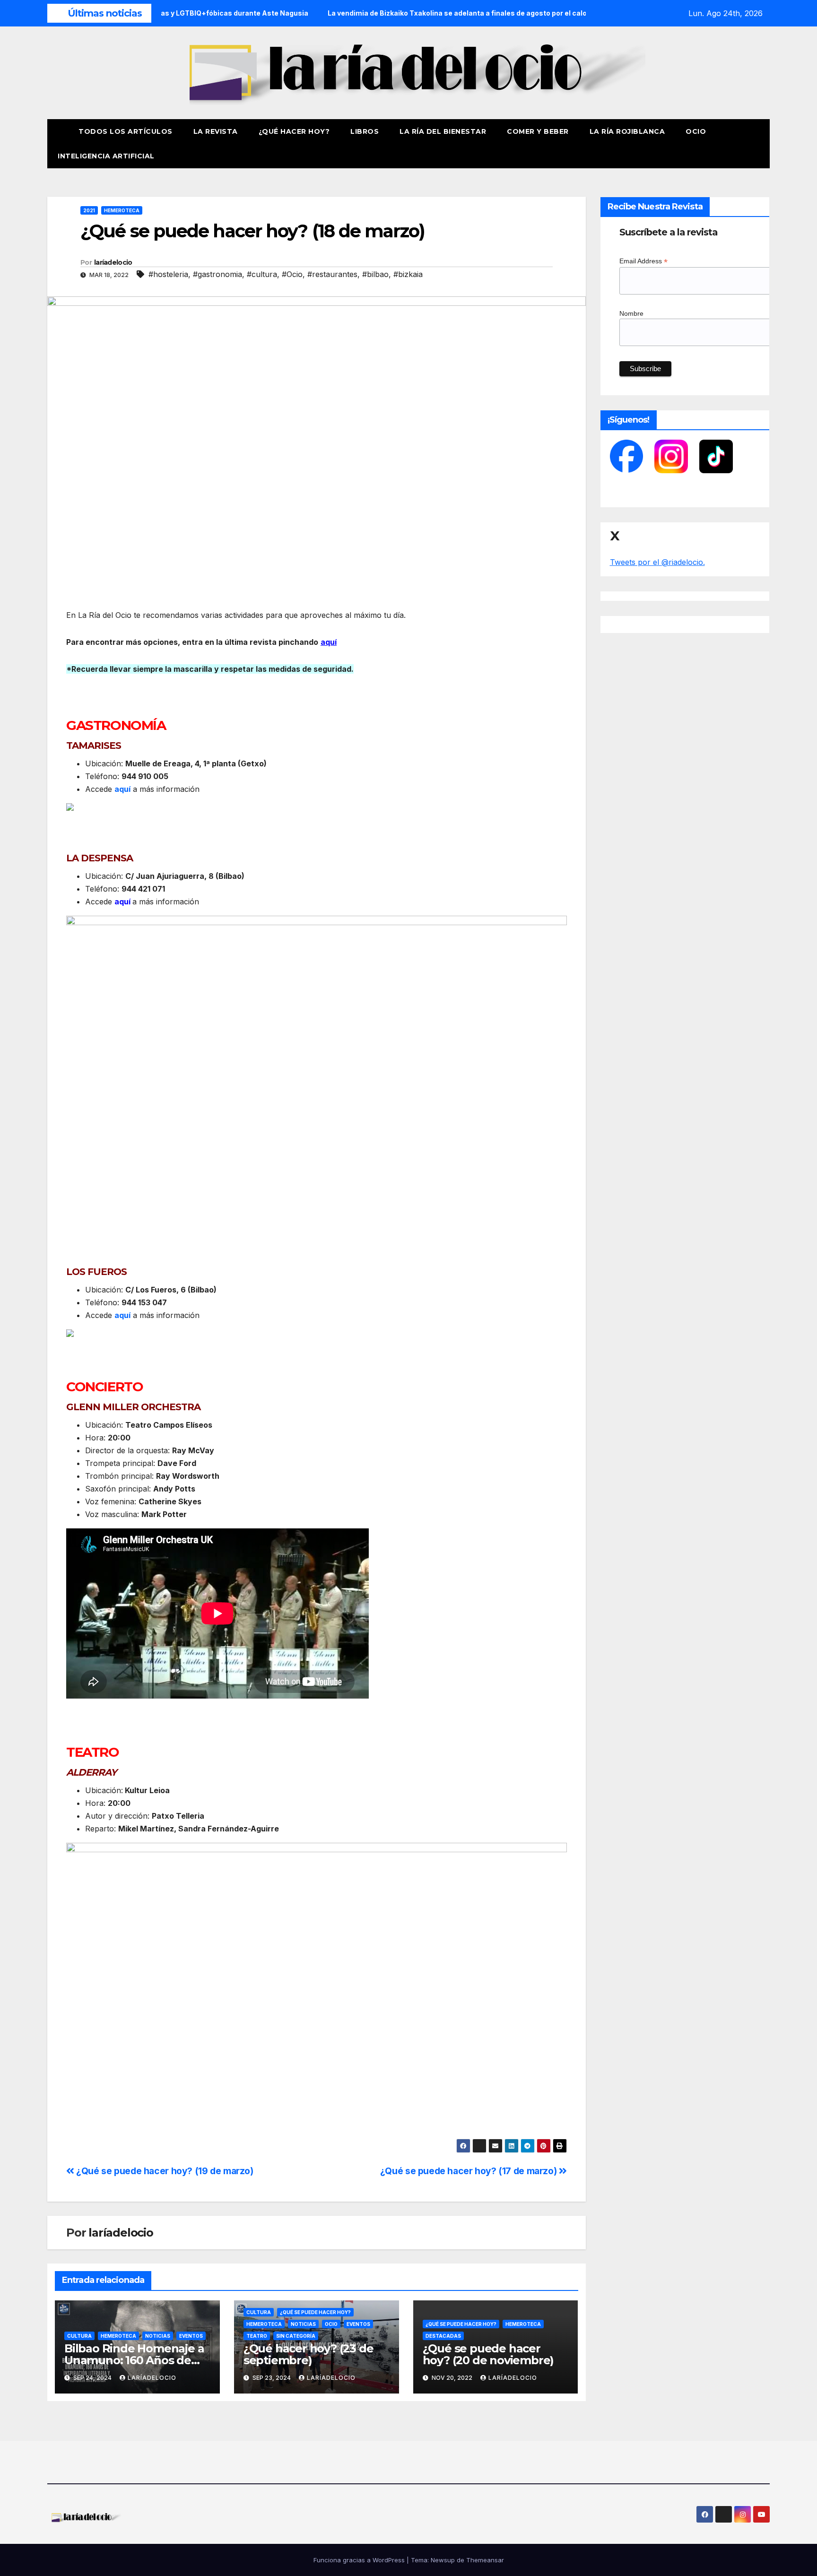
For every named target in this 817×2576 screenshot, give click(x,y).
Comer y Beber (538, 131)
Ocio (697, 131)
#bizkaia (408, 274)
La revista (216, 131)
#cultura (262, 274)
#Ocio (292, 274)
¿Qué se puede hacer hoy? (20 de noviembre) (488, 2354)
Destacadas (443, 2336)
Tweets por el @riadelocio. (657, 562)
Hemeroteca (122, 210)
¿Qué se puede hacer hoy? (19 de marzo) (164, 2171)
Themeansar (485, 2560)
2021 (89, 210)
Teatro (257, 2336)
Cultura (79, 2336)
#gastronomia (217, 274)
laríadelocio (113, 262)
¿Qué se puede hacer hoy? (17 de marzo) (469, 2171)
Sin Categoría (296, 2336)
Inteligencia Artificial (106, 156)
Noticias (158, 2336)
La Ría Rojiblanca (627, 131)
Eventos (191, 2336)
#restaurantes (332, 274)
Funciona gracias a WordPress (360, 2560)
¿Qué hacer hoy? (294, 131)
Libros (365, 131)
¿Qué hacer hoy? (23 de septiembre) (309, 2354)
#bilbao (375, 274)
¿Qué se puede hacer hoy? (315, 2312)
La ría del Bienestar (443, 131)
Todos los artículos (126, 131)
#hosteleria (168, 274)
